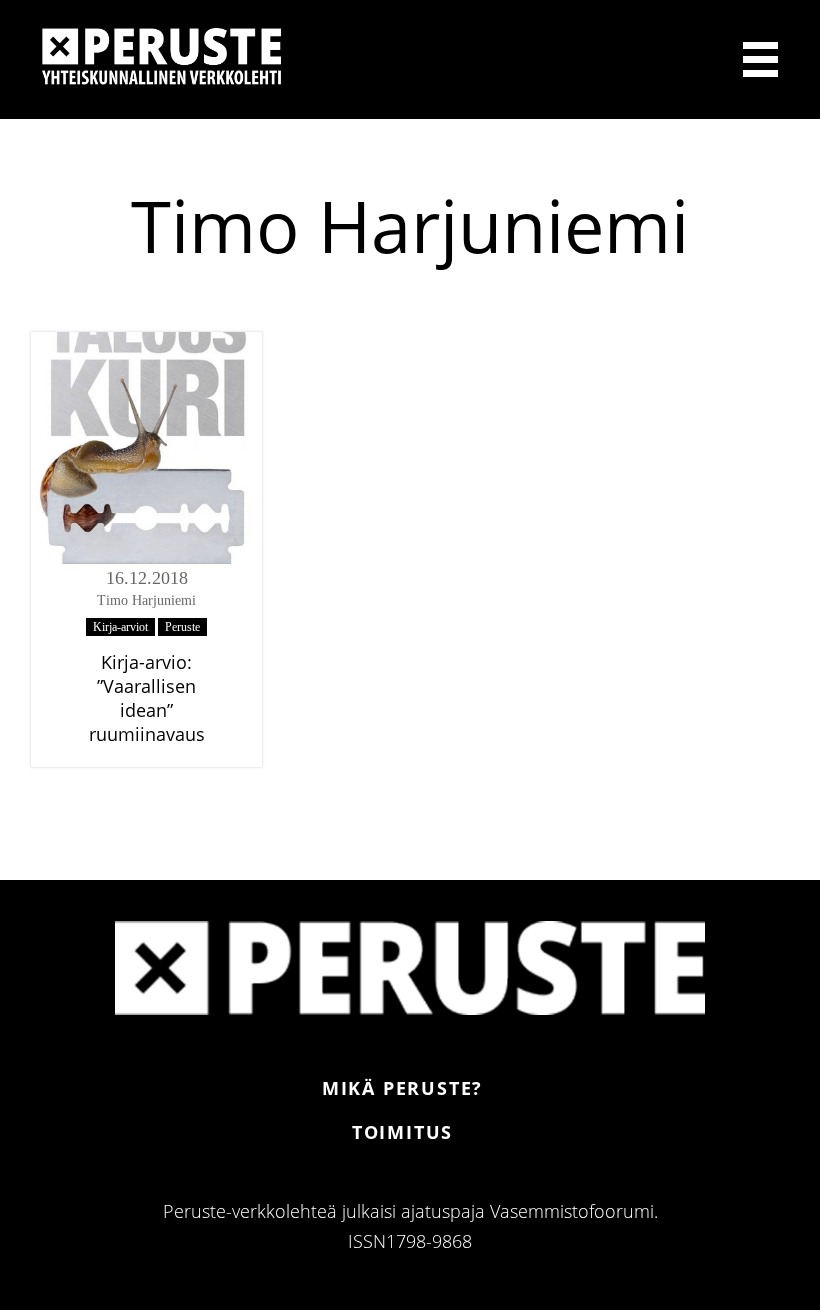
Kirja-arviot (120, 627)
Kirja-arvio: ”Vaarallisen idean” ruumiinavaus (147, 698)
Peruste (182, 627)
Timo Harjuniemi (146, 600)
